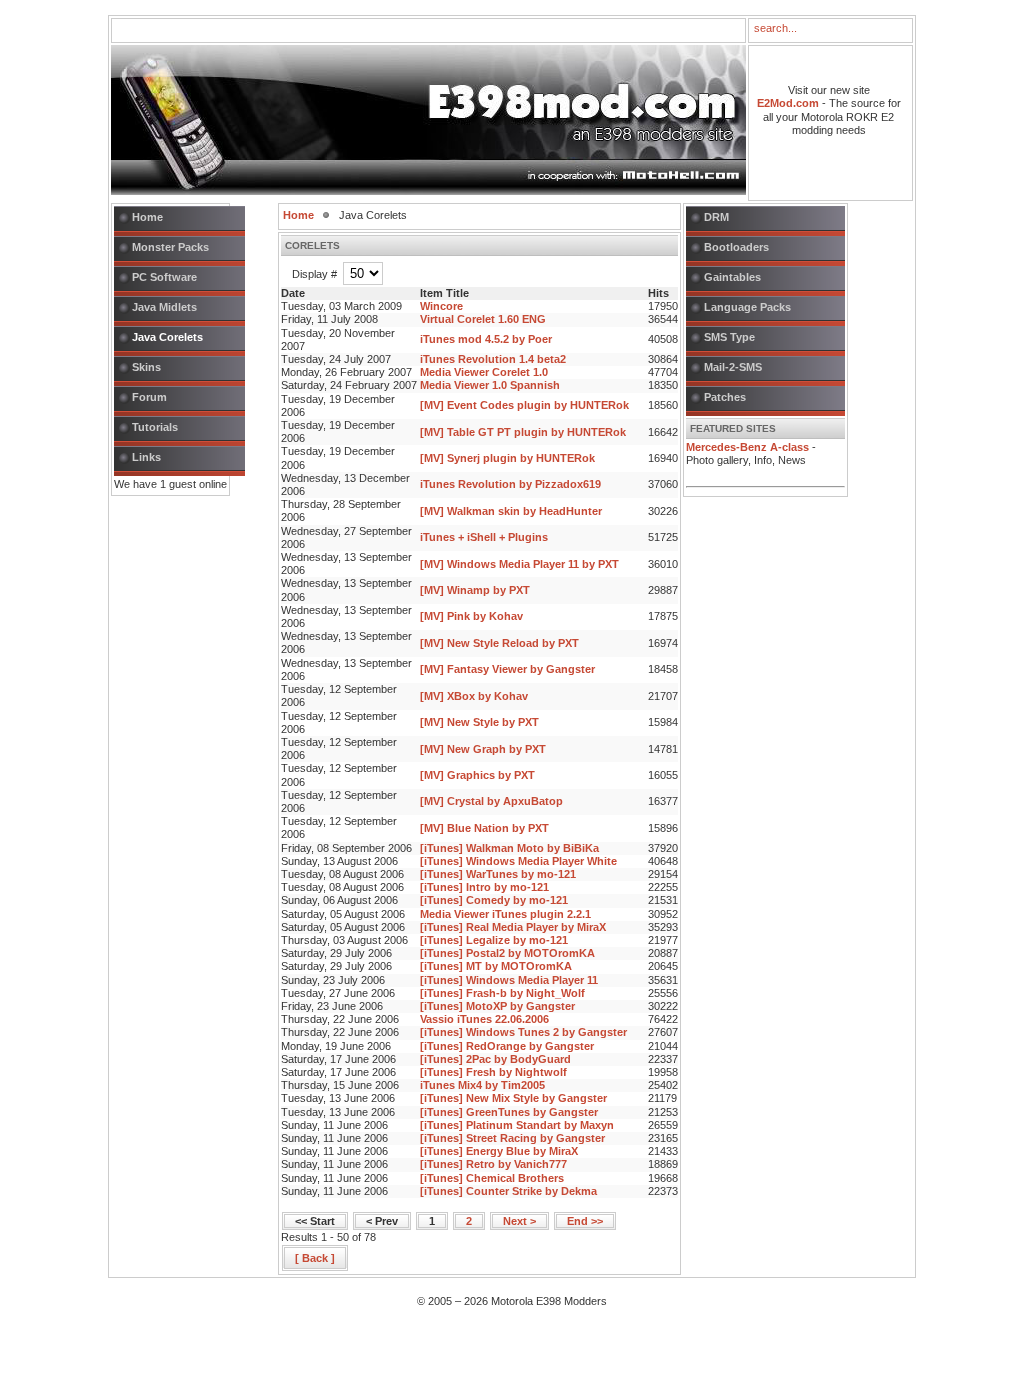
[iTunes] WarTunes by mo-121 (498, 874)
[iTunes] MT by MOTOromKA (496, 966)
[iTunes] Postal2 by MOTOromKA (507, 953)
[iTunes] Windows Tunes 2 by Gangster (523, 1032)
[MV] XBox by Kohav (474, 696)
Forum (149, 397)
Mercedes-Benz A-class (747, 447)
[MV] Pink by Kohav (471, 616)
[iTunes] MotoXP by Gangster (497, 1006)
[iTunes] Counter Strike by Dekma (508, 1191)
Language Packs (747, 307)
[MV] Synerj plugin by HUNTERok (507, 458)
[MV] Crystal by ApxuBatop (491, 801)
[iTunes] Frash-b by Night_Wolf (502, 993)
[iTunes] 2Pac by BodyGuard (495, 1059)
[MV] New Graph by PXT (483, 749)
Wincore (441, 306)
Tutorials (155, 427)
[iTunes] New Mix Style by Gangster (513, 1098)
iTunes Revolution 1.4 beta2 (493, 359)
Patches (725, 397)
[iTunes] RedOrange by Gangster (507, 1046)
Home (147, 217)
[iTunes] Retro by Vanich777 (493, 1164)
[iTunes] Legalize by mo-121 (494, 940)
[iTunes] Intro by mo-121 (484, 887)
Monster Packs (170, 247)
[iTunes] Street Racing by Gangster (512, 1138)
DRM (716, 217)
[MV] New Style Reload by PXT (499, 643)
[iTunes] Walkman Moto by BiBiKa (509, 848)
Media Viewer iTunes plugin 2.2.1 (505, 914)
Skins (146, 367)
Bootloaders (736, 247)
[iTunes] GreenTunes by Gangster (509, 1112)
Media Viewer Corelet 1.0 (484, 372)
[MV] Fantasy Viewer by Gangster (507, 669)
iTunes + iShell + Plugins (484, 537)
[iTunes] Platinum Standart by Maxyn (517, 1125)
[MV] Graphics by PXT (477, 775)
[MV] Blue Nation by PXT (484, 828)
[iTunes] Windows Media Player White (518, 861)
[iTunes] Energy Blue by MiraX (499, 1151)
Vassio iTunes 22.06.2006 (484, 1019)
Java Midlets (164, 307)
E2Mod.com (788, 103)
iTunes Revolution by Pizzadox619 (510, 484)
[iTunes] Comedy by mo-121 (494, 900)
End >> (585, 1221)
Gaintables (732, 277)
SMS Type (729, 337)
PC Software (164, 277)
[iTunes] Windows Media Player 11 (509, 980)
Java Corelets (167, 337)
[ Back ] (315, 1258)
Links (146, 457)
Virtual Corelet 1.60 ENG (483, 319)
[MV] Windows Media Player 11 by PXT (519, 564)
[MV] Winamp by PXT (475, 590)
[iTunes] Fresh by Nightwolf (493, 1072)
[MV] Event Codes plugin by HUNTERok (524, 405)
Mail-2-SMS (733, 367)
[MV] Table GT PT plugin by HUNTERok (523, 432)
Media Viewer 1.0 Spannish (490, 385)
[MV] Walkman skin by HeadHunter (511, 511)
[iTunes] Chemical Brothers (492, 1178)
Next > (519, 1221)
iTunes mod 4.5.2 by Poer (486, 339)
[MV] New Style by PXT (479, 722)
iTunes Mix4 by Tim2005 (482, 1085)
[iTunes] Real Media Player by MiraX (513, 927)
